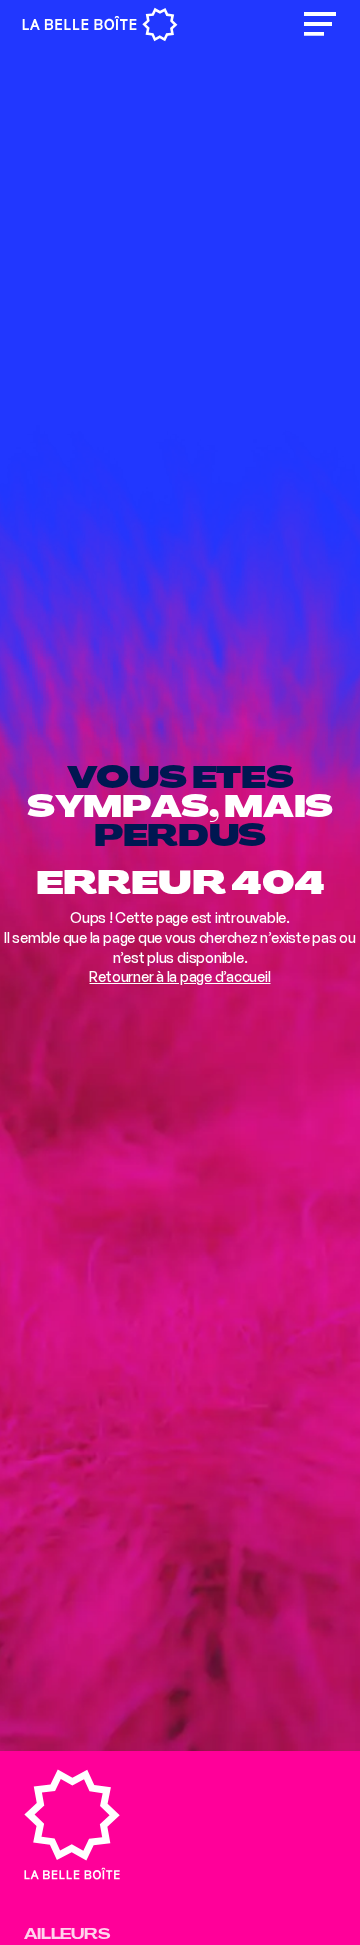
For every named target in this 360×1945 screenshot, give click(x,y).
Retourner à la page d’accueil (179, 976)
